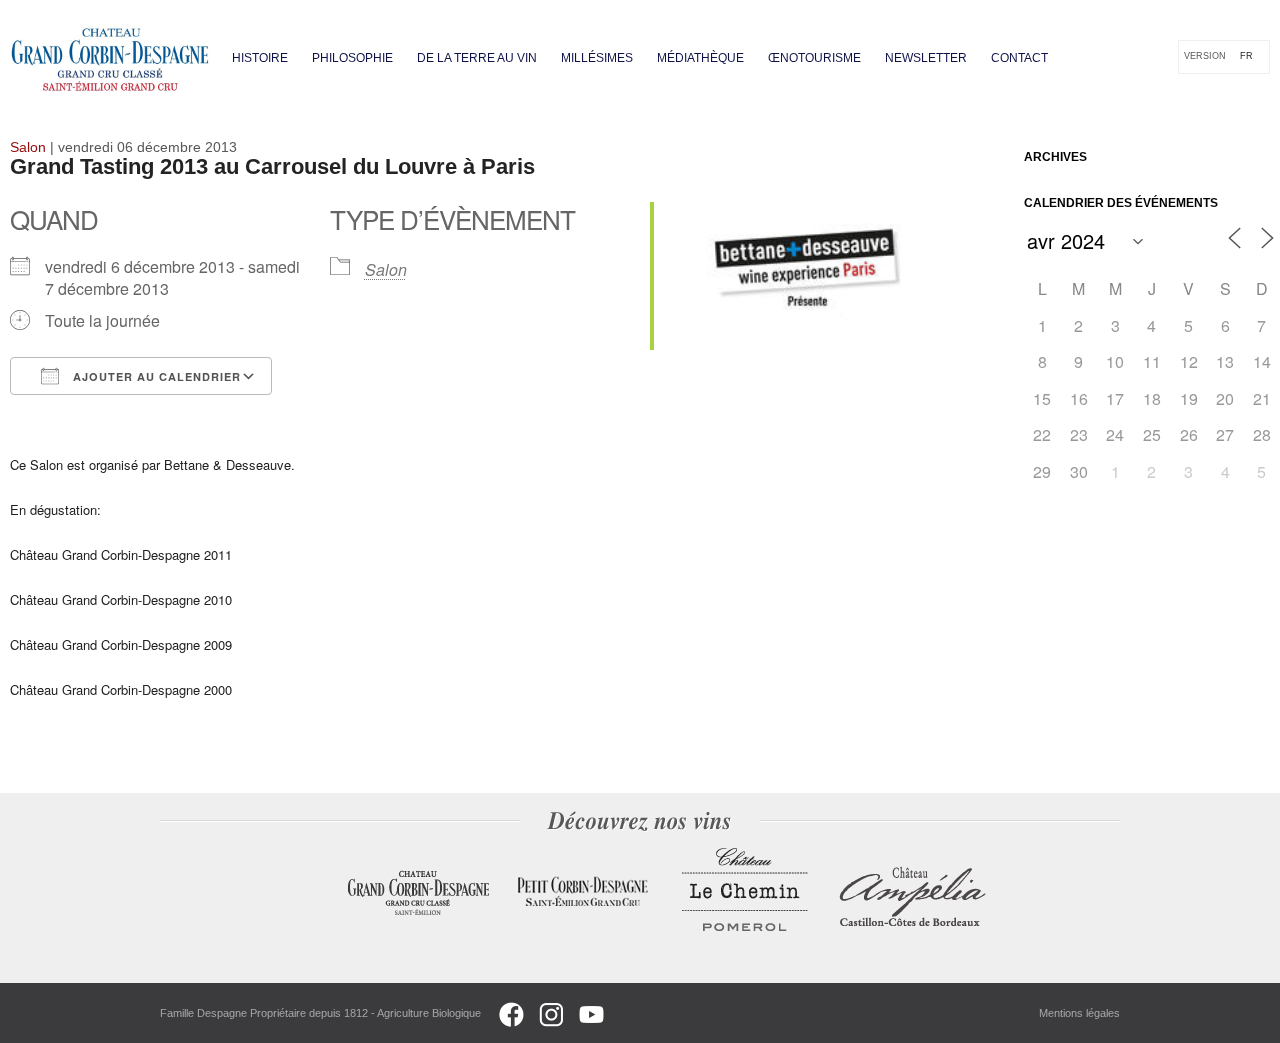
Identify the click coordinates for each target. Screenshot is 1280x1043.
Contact (1019, 58)
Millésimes (597, 58)
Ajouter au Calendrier (155, 376)
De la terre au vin (477, 58)
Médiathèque (700, 58)
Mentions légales (1079, 1013)
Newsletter (926, 58)
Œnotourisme (814, 58)
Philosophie (352, 58)
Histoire (260, 58)
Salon (386, 269)
